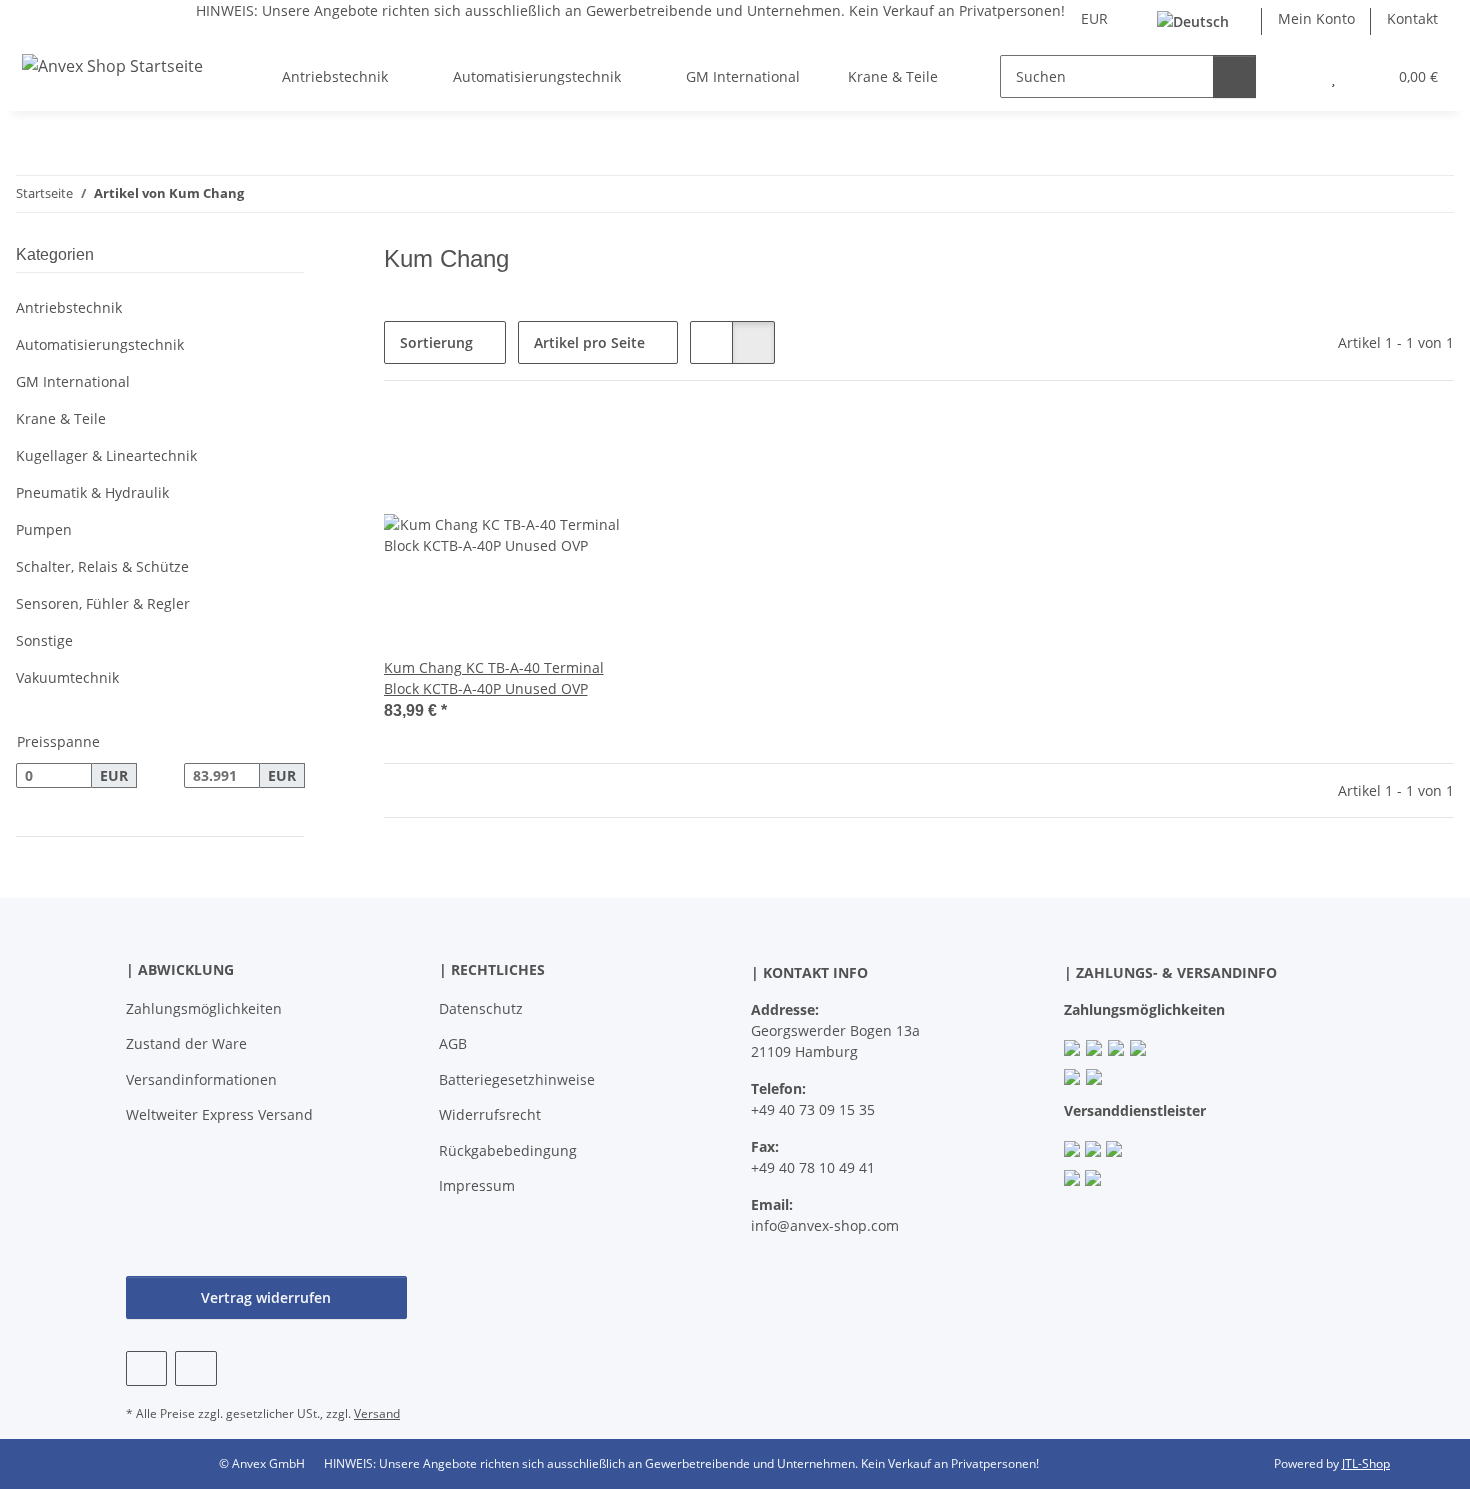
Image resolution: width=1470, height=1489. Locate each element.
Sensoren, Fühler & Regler (103, 603)
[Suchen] (1234, 76)
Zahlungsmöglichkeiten (204, 1008)
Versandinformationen (201, 1079)
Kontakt (1412, 18)
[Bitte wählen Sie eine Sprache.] (1201, 21)
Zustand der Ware (186, 1043)
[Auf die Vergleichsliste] (541, 447)
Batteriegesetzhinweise (517, 1079)
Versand (377, 1413)
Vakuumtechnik (67, 677)
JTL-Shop (1366, 1463)
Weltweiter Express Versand (219, 1114)
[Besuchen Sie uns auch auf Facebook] (146, 1368)
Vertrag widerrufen (266, 1297)
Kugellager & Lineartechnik (106, 455)
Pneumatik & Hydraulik (92, 492)
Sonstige (44, 640)
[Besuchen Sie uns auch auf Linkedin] (195, 1368)
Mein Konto (1316, 18)
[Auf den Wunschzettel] (593, 447)
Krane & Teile (61, 418)
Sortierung (436, 342)
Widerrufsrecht (490, 1114)
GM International (73, 381)
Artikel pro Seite (589, 342)
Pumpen (44, 529)
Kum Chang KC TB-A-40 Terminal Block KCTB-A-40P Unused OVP (494, 678)
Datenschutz (481, 1008)
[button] (1293, 76)
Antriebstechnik (69, 307)
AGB (453, 1043)
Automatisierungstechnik (100, 344)
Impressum (477, 1185)
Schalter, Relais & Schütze (102, 566)
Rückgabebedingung (508, 1150)
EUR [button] (1094, 18)
